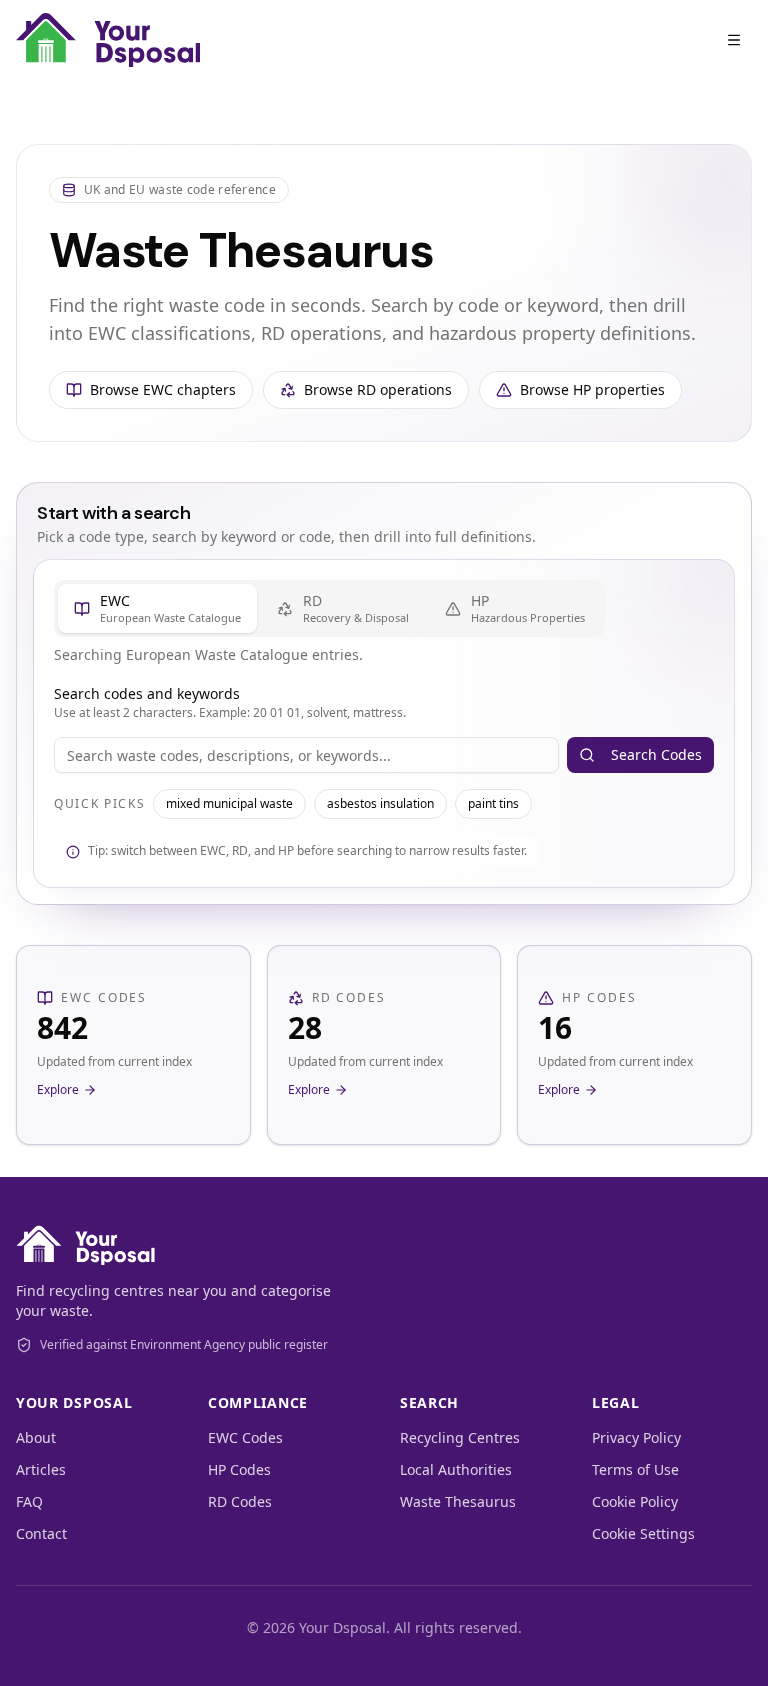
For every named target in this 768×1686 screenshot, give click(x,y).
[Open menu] (734, 40)
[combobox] (306, 755)
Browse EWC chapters (163, 389)
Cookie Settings (643, 1533)
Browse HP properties (592, 389)
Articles (41, 1469)
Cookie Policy (635, 1501)
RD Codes (240, 1501)
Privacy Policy (636, 1437)
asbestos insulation (380, 803)
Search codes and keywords (147, 693)
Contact (41, 1533)
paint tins (493, 803)
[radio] (157, 608)
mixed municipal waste (229, 803)
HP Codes (239, 1469)
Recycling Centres (460, 1437)
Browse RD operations (378, 389)
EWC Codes (245, 1437)
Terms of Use (635, 1469)
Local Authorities (456, 1469)
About (36, 1437)
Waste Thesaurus (458, 1501)
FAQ (29, 1501)
